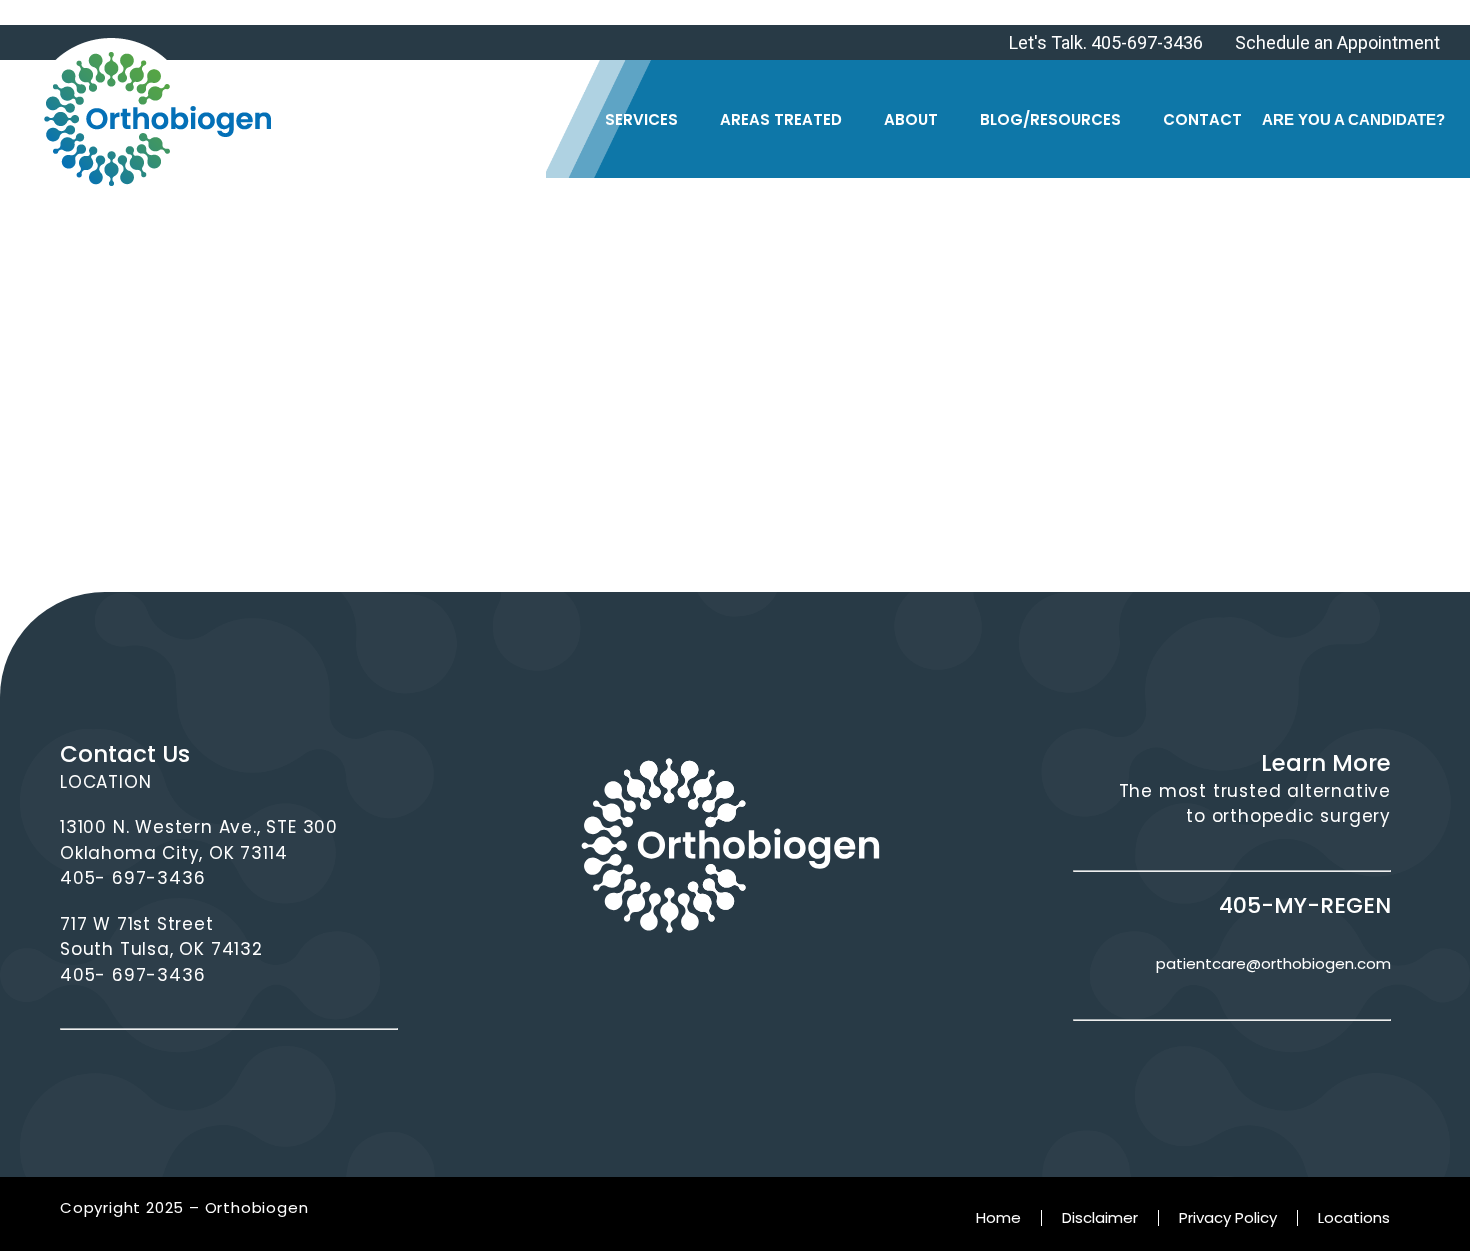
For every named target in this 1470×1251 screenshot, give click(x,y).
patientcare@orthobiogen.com (1273, 963)
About (911, 119)
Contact (1202, 119)
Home (998, 1217)
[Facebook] (638, 991)
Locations (1354, 1217)
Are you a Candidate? (1353, 119)
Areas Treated (781, 119)
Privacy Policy (1228, 1217)
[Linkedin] (760, 991)
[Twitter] (699, 991)
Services (641, 119)
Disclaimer (1100, 1217)
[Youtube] (821, 991)
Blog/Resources (1050, 119)
